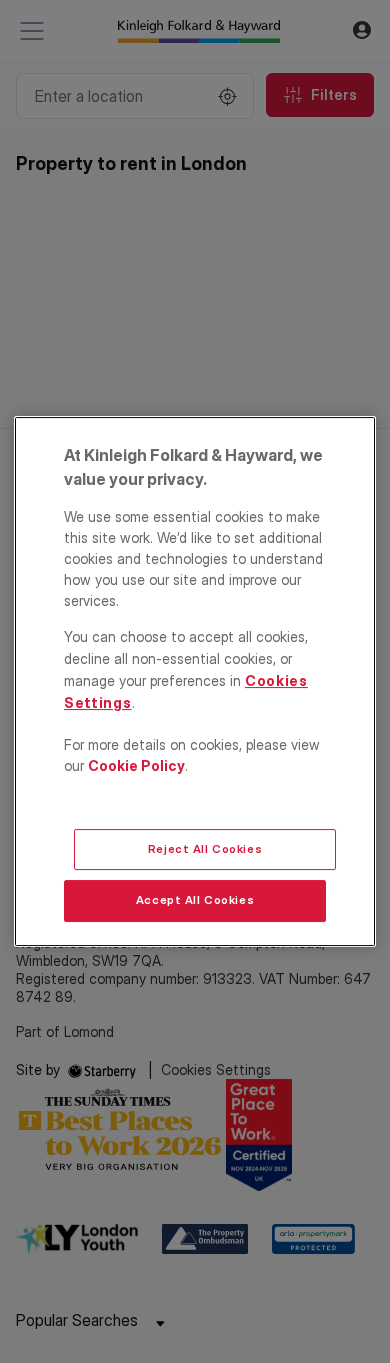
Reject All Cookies (205, 849)
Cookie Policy (136, 765)
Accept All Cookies (195, 901)
